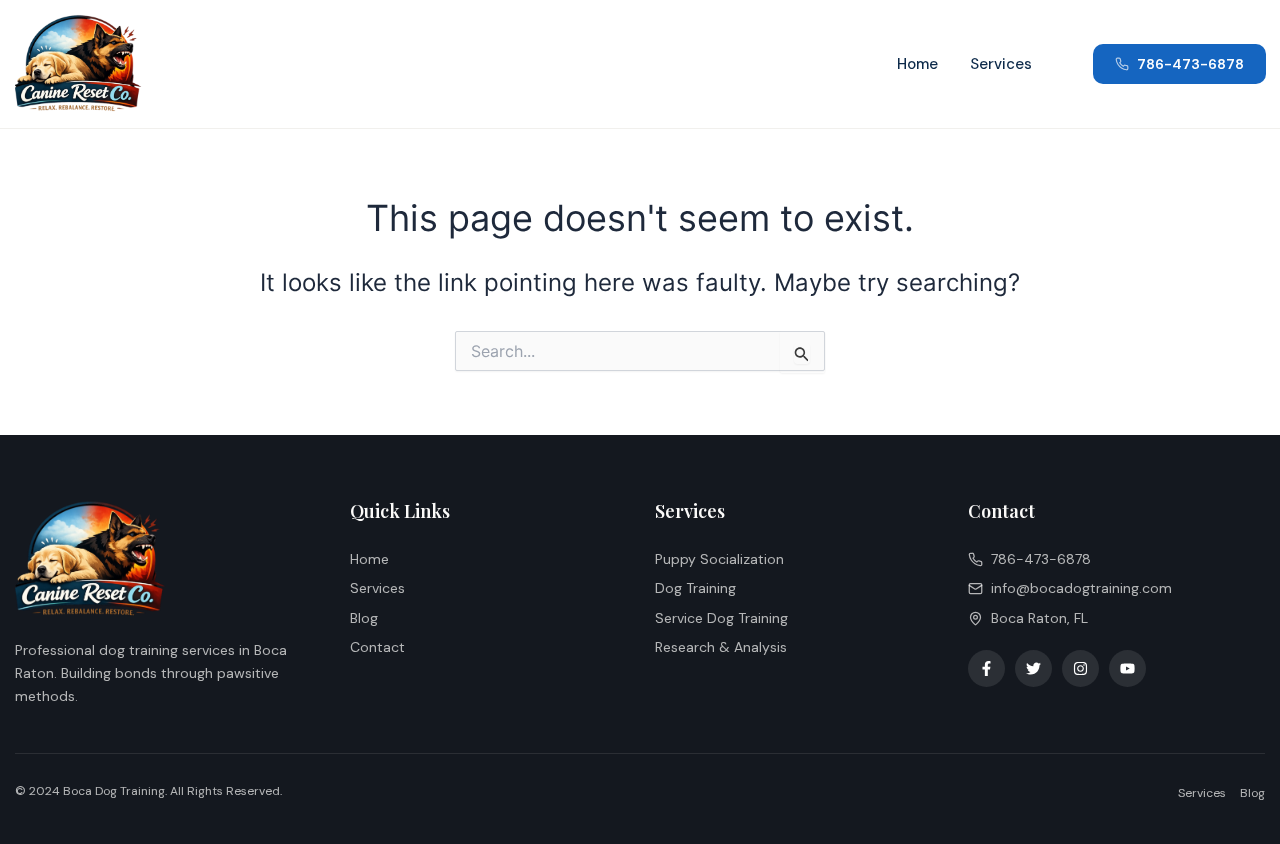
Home (917, 64)
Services (1001, 64)
